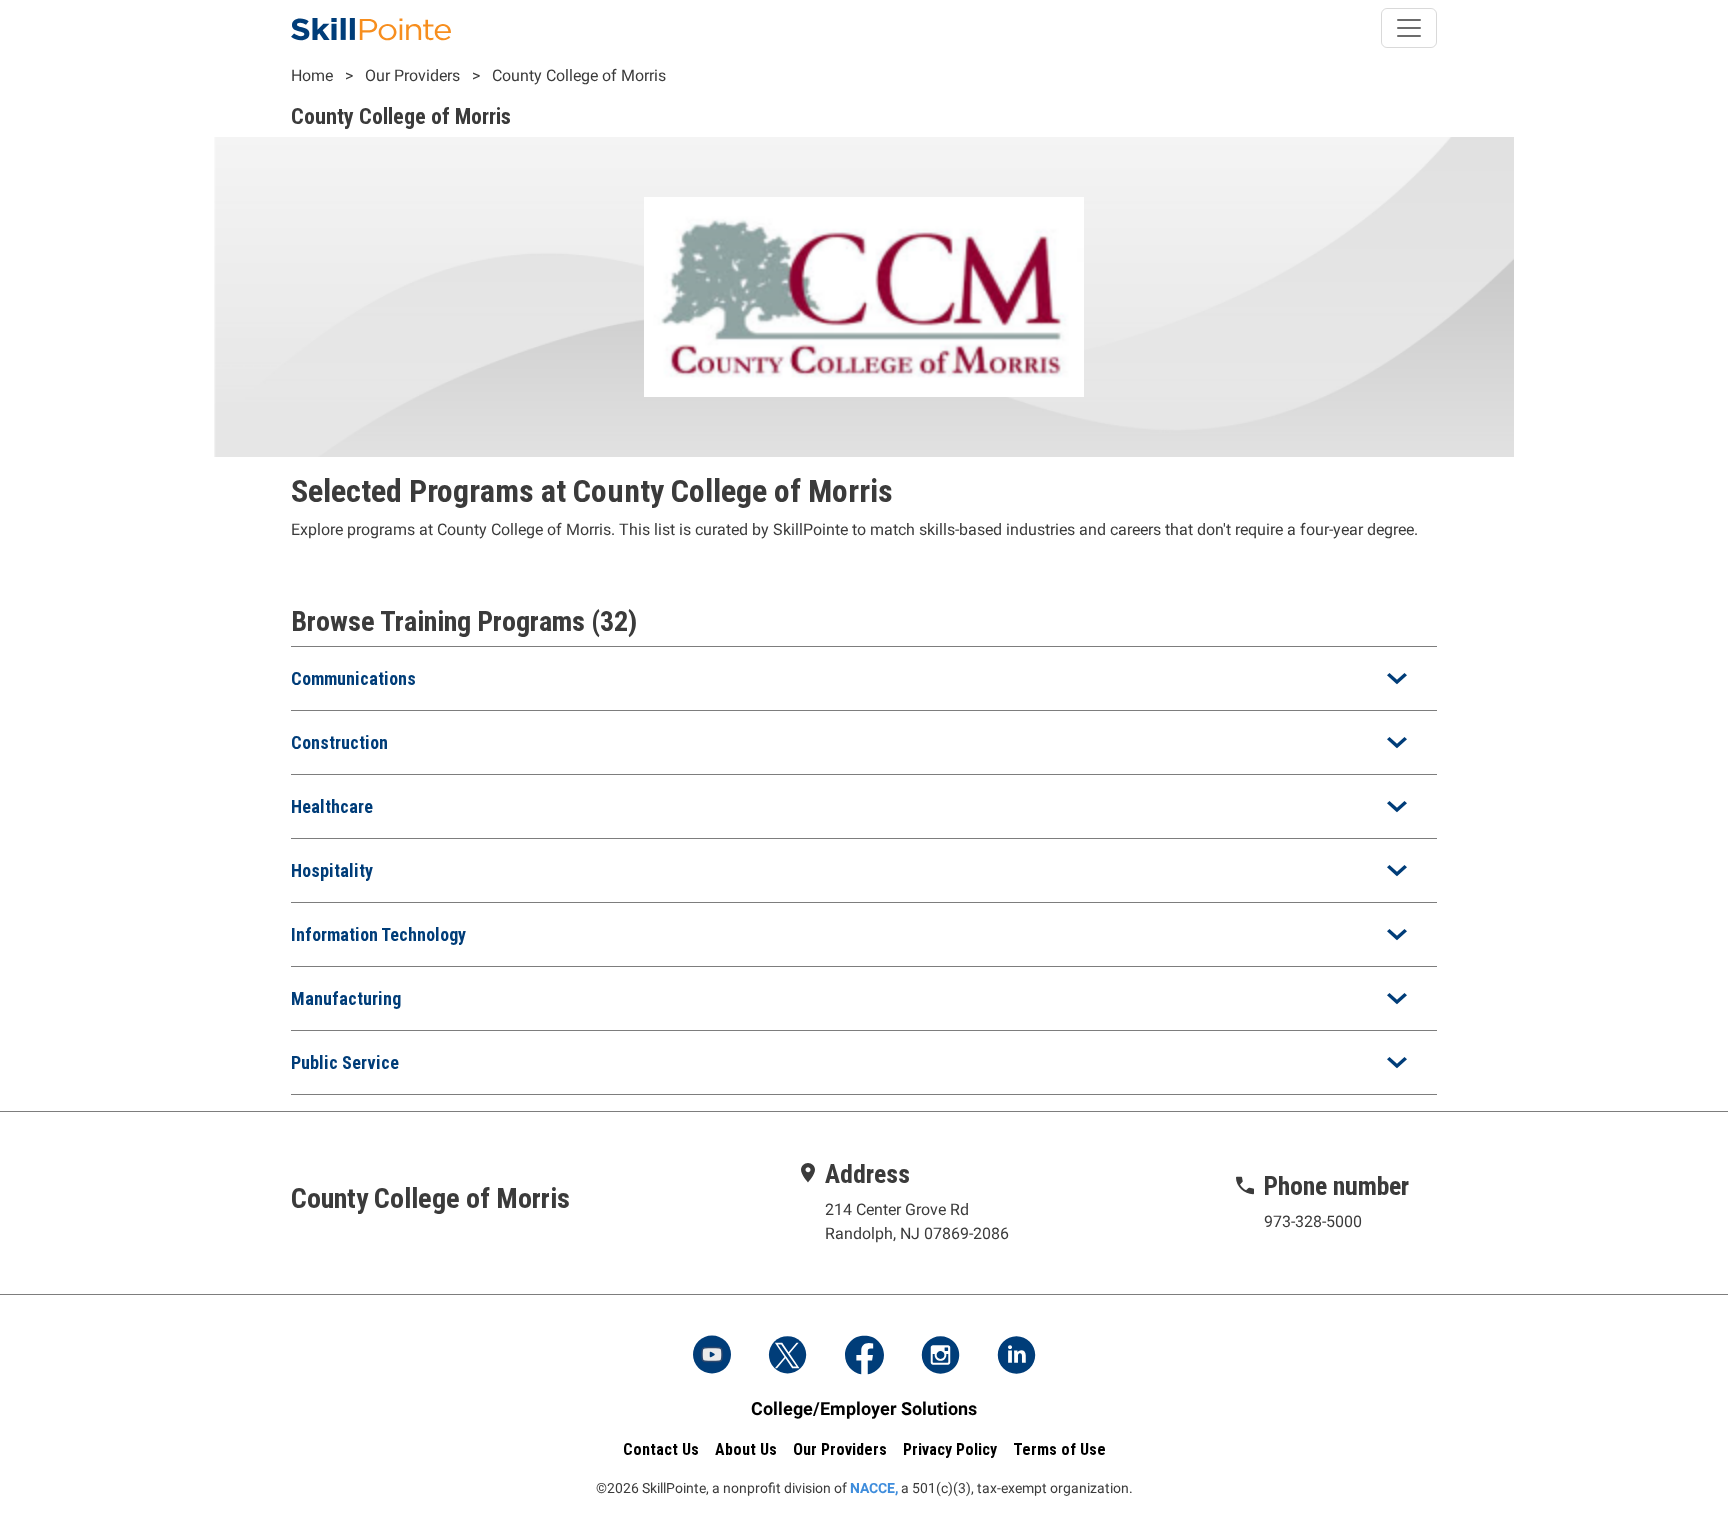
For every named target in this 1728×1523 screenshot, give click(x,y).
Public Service (345, 1062)
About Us (746, 1449)
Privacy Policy (950, 1449)
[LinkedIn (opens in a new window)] (1016, 1357)
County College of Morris (579, 75)
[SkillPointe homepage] (371, 28)
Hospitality (332, 870)
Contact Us (661, 1449)
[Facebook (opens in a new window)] (864, 1357)
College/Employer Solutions (864, 1408)
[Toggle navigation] (1409, 28)
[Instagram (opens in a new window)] (940, 1357)
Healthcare (332, 806)
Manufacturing (346, 998)
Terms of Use (1059, 1449)
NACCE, (874, 1488)
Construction (339, 742)
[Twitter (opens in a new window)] (788, 1357)
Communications (353, 678)
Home (312, 75)
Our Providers (412, 75)
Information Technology (378, 934)
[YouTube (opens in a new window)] (712, 1357)
